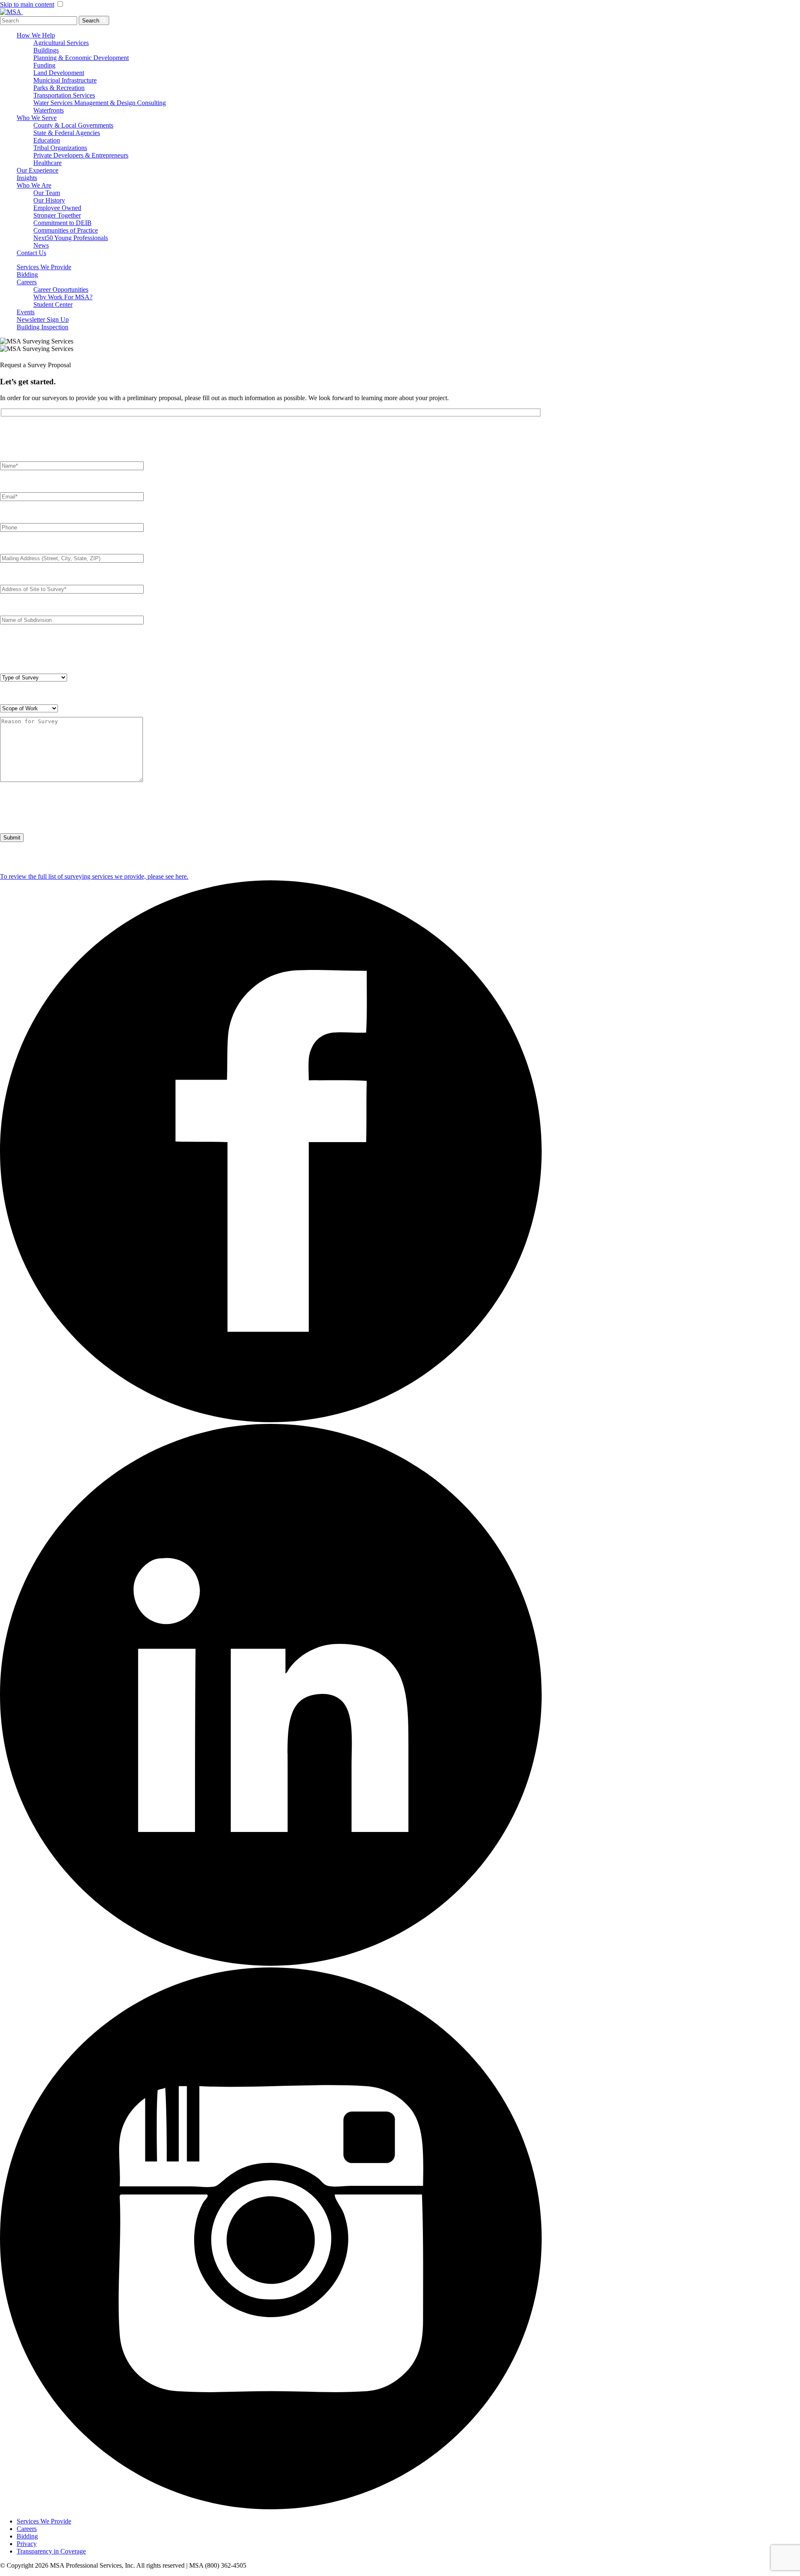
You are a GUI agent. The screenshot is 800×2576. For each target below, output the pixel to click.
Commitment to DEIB (62, 223)
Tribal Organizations (60, 148)
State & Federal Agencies (67, 133)
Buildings (46, 50)
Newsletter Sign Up (43, 319)
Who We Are (34, 185)
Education (47, 140)
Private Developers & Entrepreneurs (81, 155)
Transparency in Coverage (51, 2551)
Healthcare (47, 163)
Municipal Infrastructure (65, 80)
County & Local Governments (73, 125)
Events (26, 312)
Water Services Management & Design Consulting (100, 103)
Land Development (59, 73)
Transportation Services (64, 95)
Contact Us (31, 253)
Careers (27, 282)
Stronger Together (57, 215)
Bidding (27, 274)
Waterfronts (49, 110)
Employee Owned (57, 208)
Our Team (47, 193)
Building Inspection (42, 327)
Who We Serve (37, 118)
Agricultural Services (61, 43)
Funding (44, 65)
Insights (27, 178)
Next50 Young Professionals (71, 238)
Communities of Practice (66, 230)
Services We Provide (44, 267)
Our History (49, 200)
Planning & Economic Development (81, 58)
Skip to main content (27, 4)
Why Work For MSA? (63, 297)
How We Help (36, 35)
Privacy (27, 2544)
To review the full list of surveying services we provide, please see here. (94, 876)
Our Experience (37, 170)
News (41, 245)
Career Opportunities (61, 289)
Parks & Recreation (59, 88)
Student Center (53, 304)
